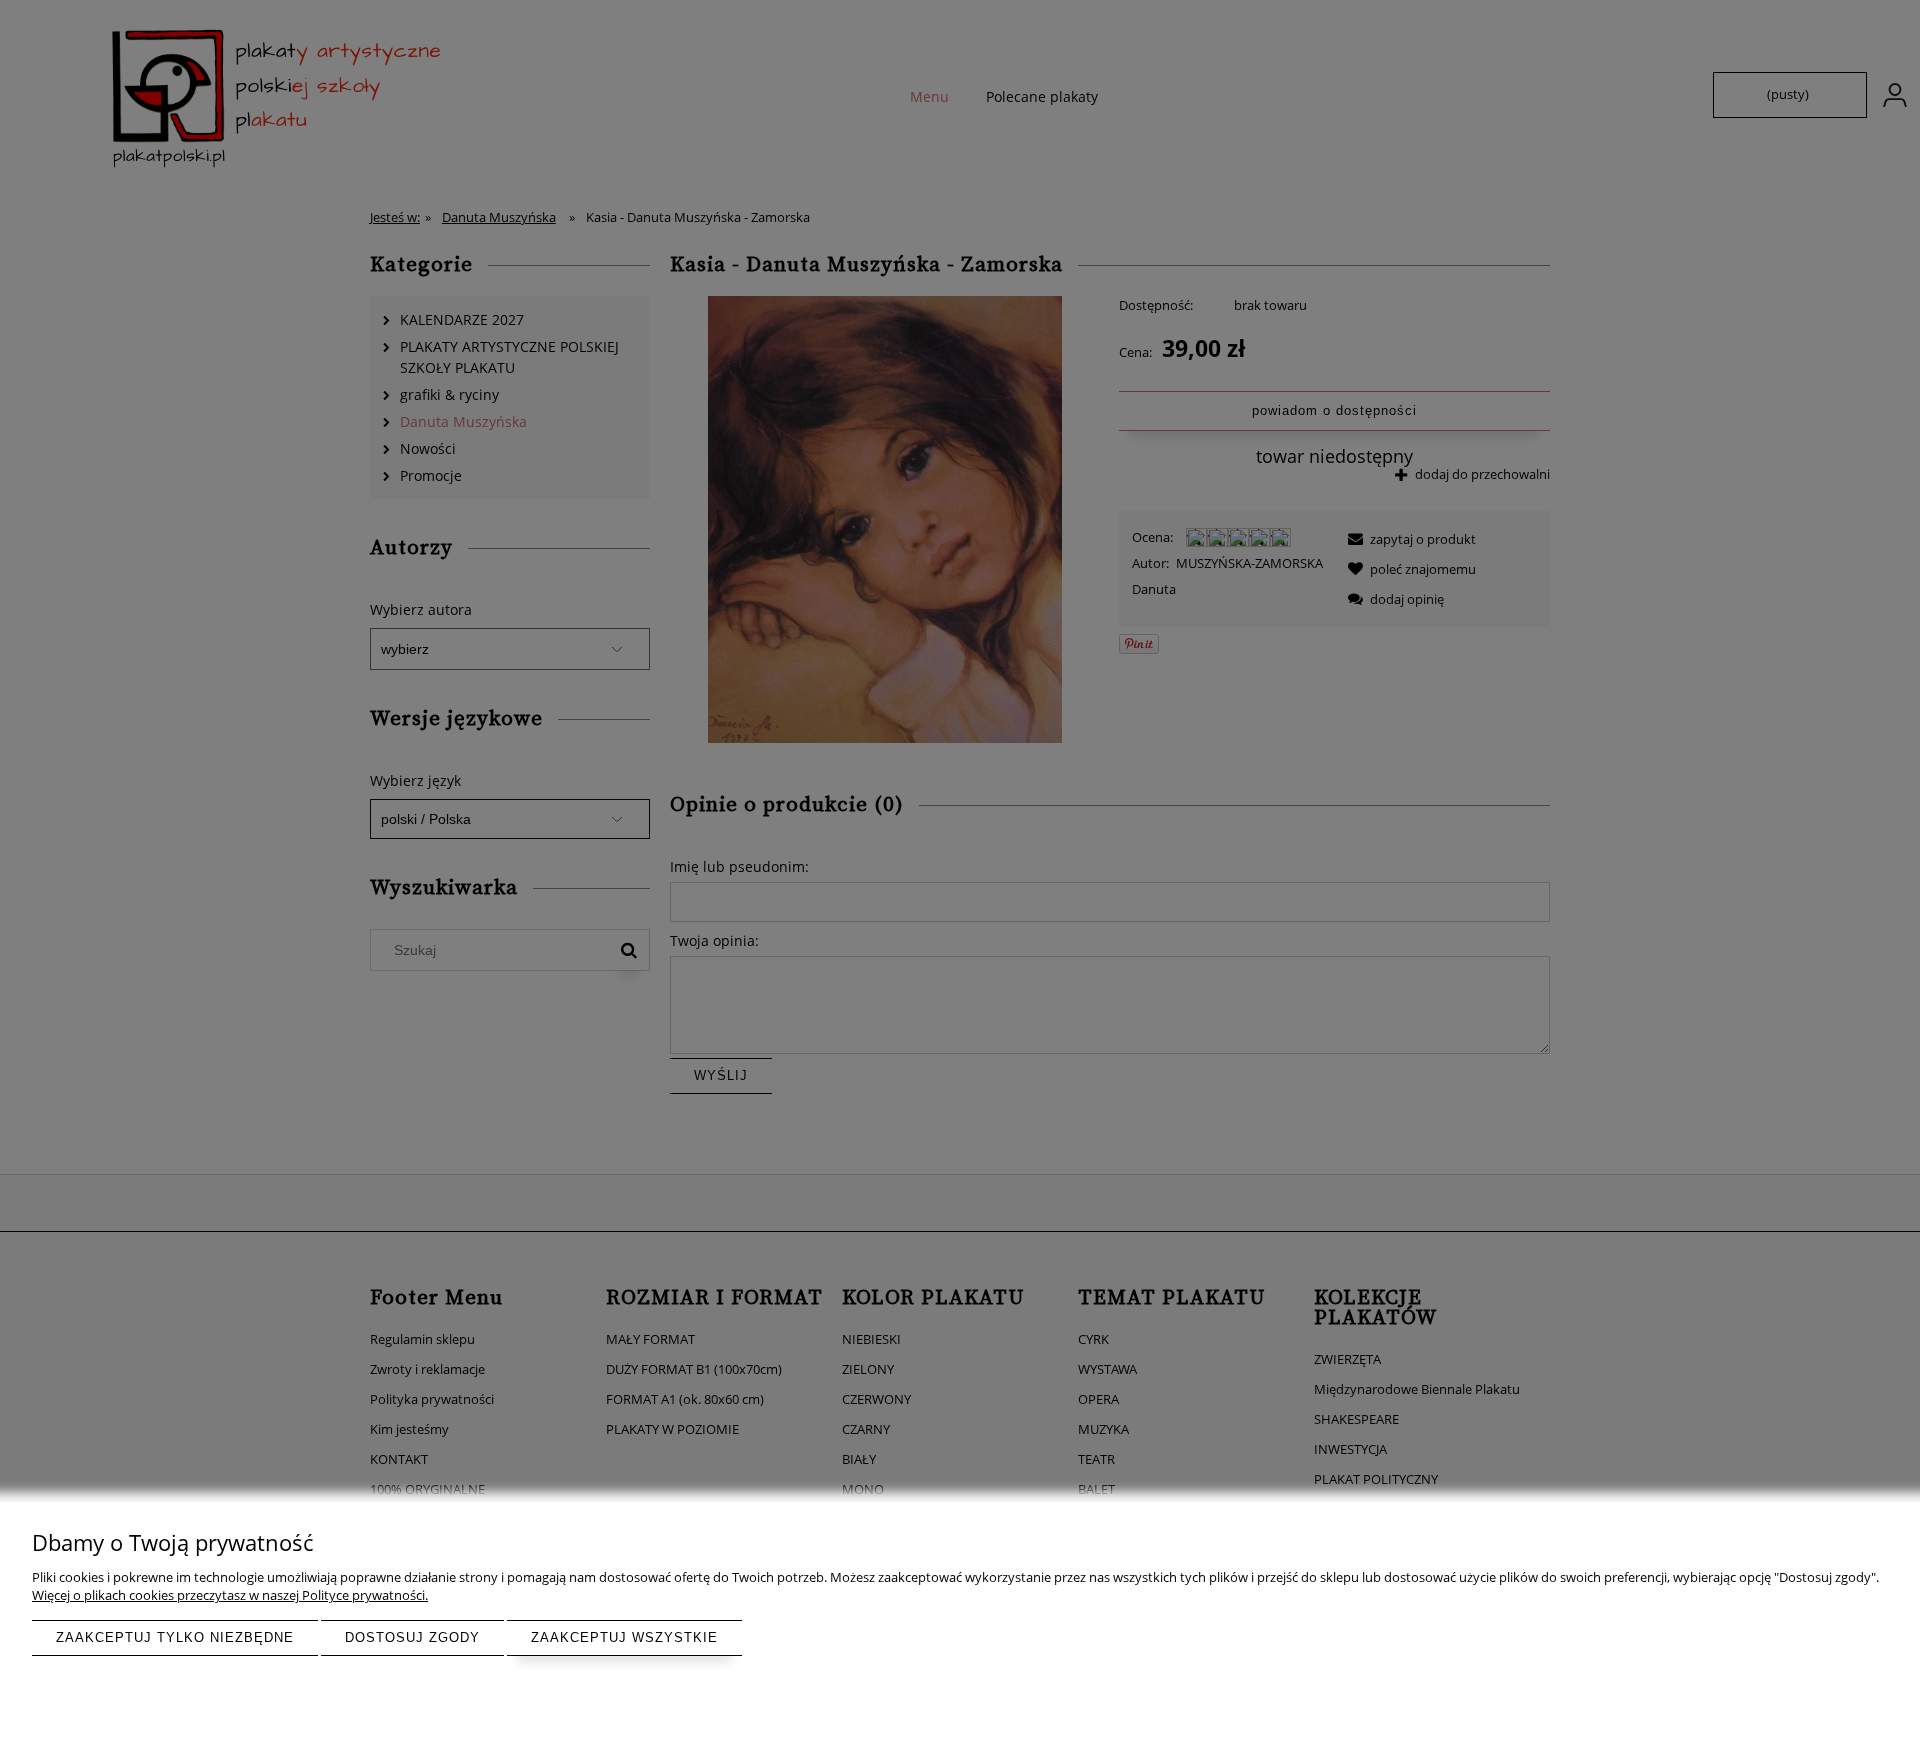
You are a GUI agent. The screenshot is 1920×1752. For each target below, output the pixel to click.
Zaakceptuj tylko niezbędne (175, 1637)
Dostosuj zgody (412, 1637)
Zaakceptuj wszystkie (624, 1637)
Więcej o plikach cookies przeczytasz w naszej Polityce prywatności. (230, 1595)
